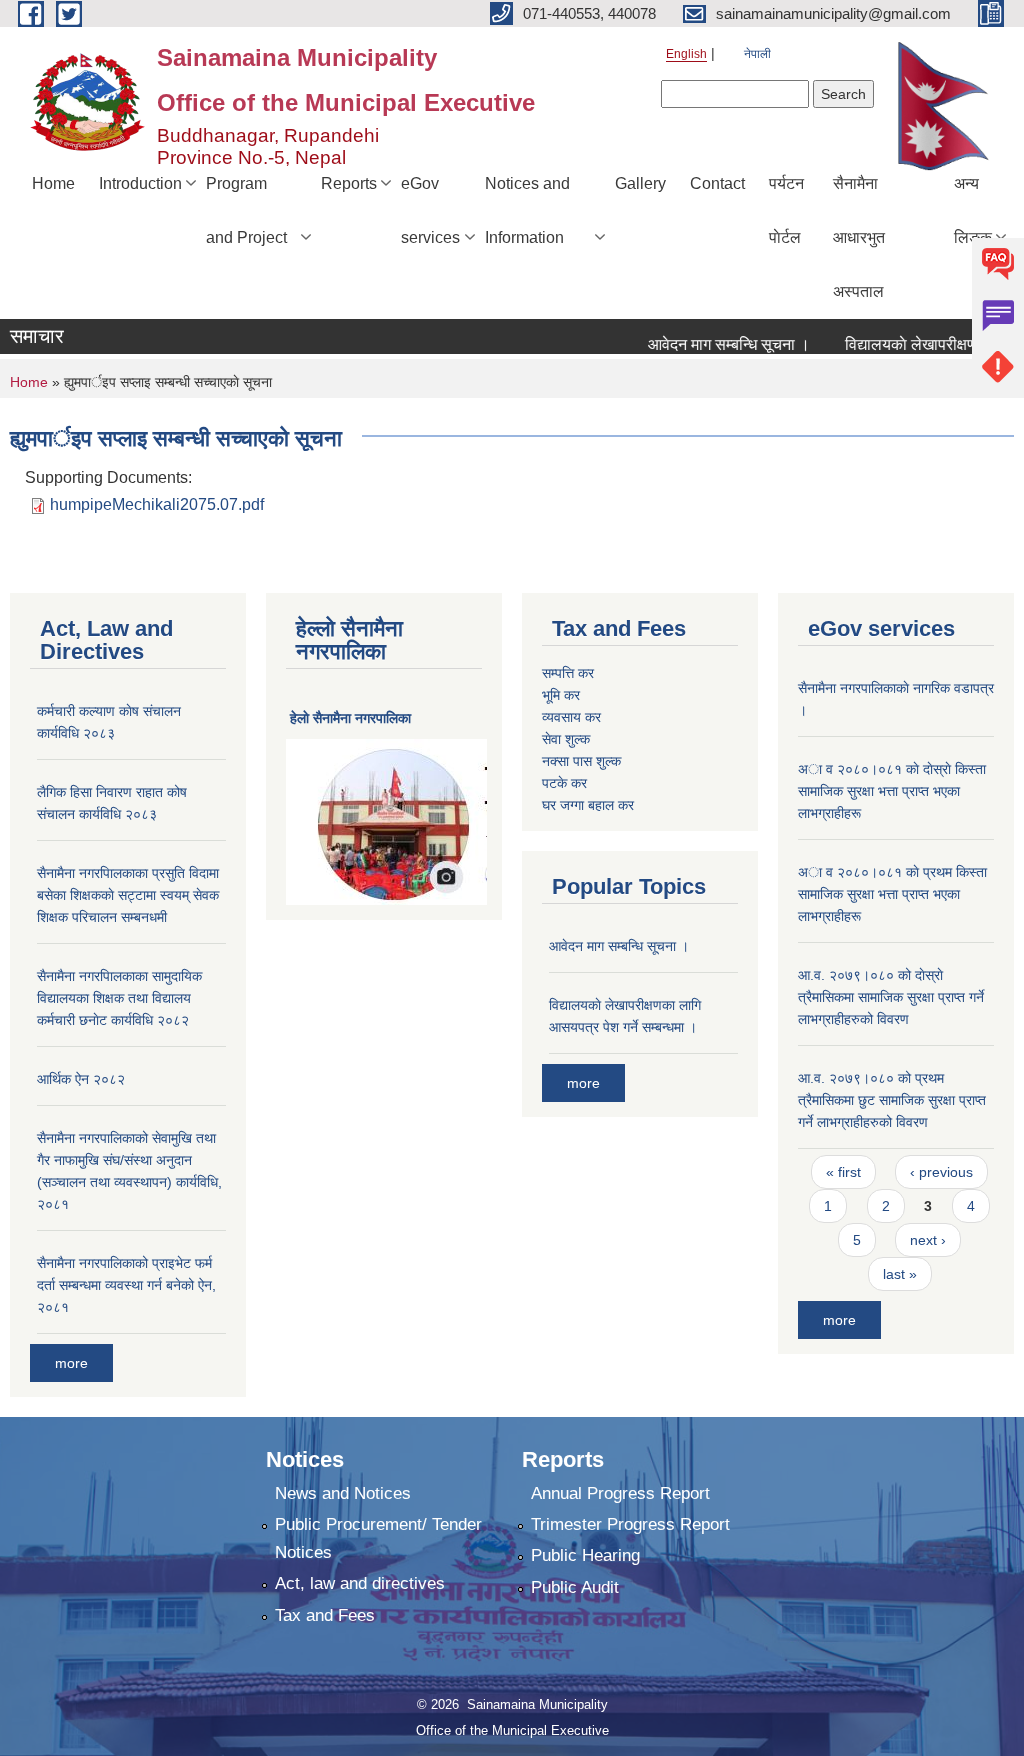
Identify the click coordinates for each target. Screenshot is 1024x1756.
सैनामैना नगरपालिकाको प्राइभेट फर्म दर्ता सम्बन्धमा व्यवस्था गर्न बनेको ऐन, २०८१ (126, 1285)
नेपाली (757, 54)
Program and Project (246, 210)
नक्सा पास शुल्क (581, 761)
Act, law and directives (360, 1583)
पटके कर (564, 783)
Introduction (140, 183)
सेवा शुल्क (566, 739)
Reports (349, 183)
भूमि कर (561, 695)
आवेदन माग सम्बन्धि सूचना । (710, 344)
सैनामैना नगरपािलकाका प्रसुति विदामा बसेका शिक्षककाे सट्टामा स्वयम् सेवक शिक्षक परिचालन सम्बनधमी (128, 895)
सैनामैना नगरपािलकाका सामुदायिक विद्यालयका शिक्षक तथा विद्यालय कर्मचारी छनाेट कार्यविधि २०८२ (119, 998)
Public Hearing (585, 1555)
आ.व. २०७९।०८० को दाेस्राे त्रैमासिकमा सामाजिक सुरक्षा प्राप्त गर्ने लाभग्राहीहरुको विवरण (891, 997)
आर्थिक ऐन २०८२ (81, 1079)
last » (900, 1274)
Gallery (640, 183)
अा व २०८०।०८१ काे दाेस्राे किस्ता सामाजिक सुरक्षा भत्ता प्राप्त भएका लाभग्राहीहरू (892, 791)
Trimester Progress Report (630, 1524)
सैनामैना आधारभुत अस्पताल (859, 237)
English (686, 54)
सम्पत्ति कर (568, 673)
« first (843, 1172)
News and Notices (343, 1493)
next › (928, 1240)
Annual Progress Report (620, 1493)
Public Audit (575, 1587)
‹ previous (941, 1172)
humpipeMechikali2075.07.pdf (157, 504)
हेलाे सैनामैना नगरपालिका (350, 718)
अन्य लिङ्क (973, 210)
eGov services (430, 210)
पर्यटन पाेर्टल (786, 210)
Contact (717, 183)
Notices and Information (527, 210)
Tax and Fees (325, 1615)
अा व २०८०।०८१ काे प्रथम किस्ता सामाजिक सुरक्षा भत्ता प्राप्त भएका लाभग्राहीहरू (892, 894)
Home (53, 183)
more (71, 1363)
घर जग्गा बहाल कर (588, 805)
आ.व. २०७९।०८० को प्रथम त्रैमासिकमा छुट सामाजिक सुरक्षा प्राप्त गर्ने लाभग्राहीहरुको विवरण (892, 1100)
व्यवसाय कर (571, 717)
